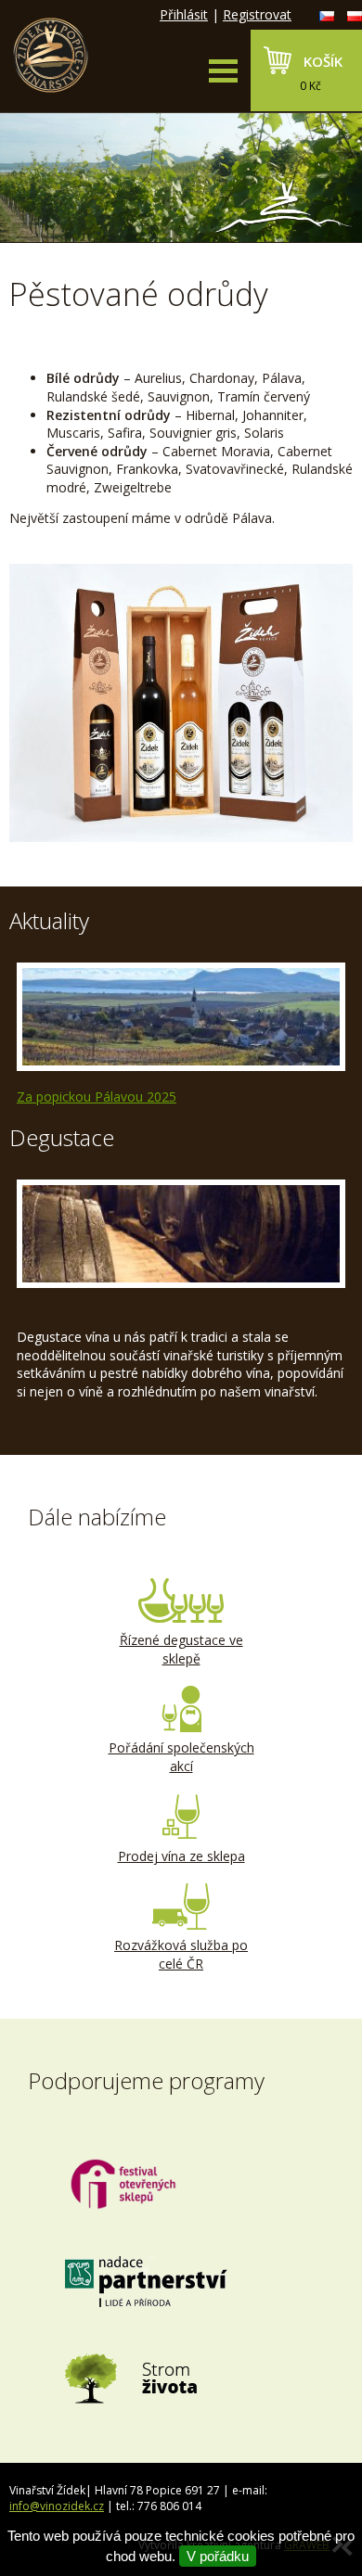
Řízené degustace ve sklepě (181, 1649)
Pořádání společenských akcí (181, 1757)
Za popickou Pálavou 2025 (97, 1097)
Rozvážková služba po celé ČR (181, 1954)
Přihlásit (184, 14)
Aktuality (49, 920)
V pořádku (218, 2556)
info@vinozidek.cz (57, 2506)
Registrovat (257, 14)
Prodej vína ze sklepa (181, 1856)
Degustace (62, 1137)
